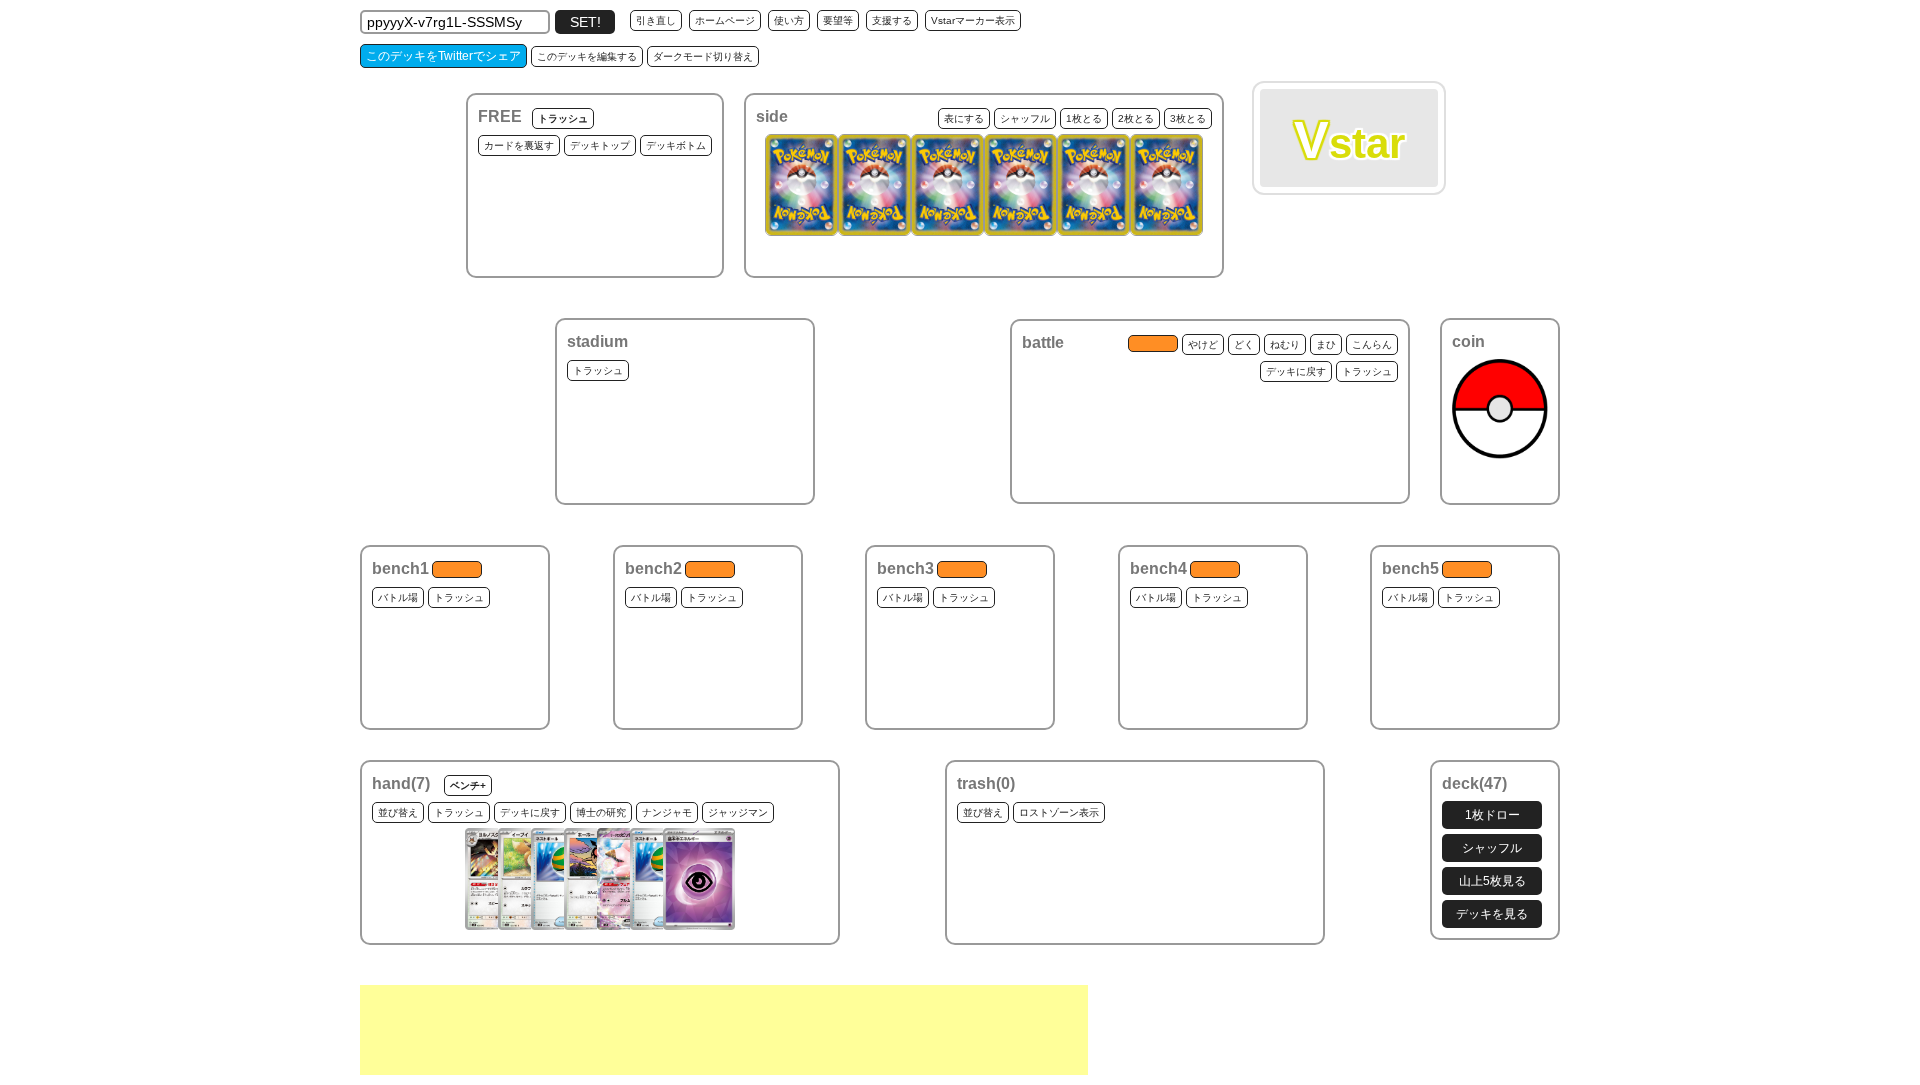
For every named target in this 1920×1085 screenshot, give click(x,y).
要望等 (838, 20)
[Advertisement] (724, 1030)
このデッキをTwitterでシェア (443, 56)
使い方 (789, 20)
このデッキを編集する (587, 56)
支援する (892, 20)
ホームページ (725, 20)
